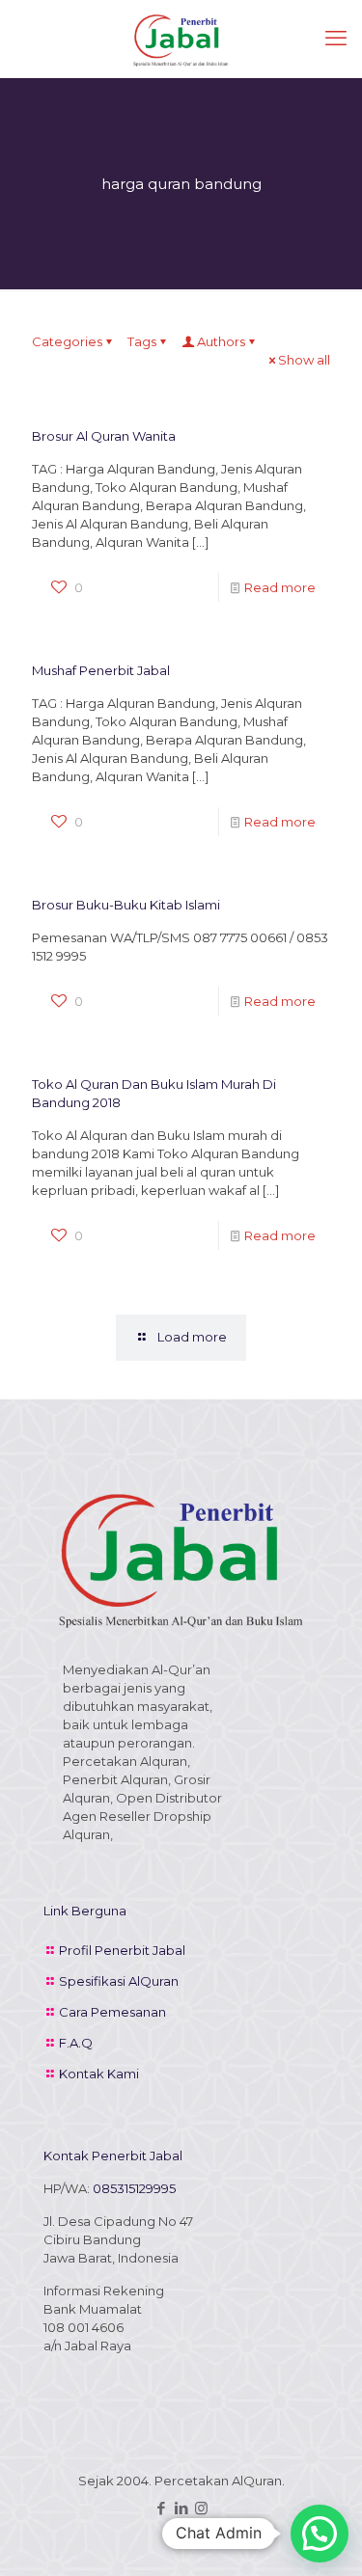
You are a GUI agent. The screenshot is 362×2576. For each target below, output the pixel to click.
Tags (142, 341)
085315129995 (134, 2188)
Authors (221, 341)
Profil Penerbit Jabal (122, 1950)
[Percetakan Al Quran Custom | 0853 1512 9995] (181, 39)
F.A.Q (76, 2043)
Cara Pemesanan (112, 2012)
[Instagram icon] (201, 2508)
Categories (67, 341)
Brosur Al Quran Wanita (104, 436)
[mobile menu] (336, 39)
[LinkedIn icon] (181, 2508)
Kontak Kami (99, 2074)
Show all (304, 360)
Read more (280, 587)
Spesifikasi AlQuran (119, 1981)
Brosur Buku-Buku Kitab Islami (126, 905)
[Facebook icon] (161, 2508)
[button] (320, 2534)
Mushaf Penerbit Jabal (101, 670)
